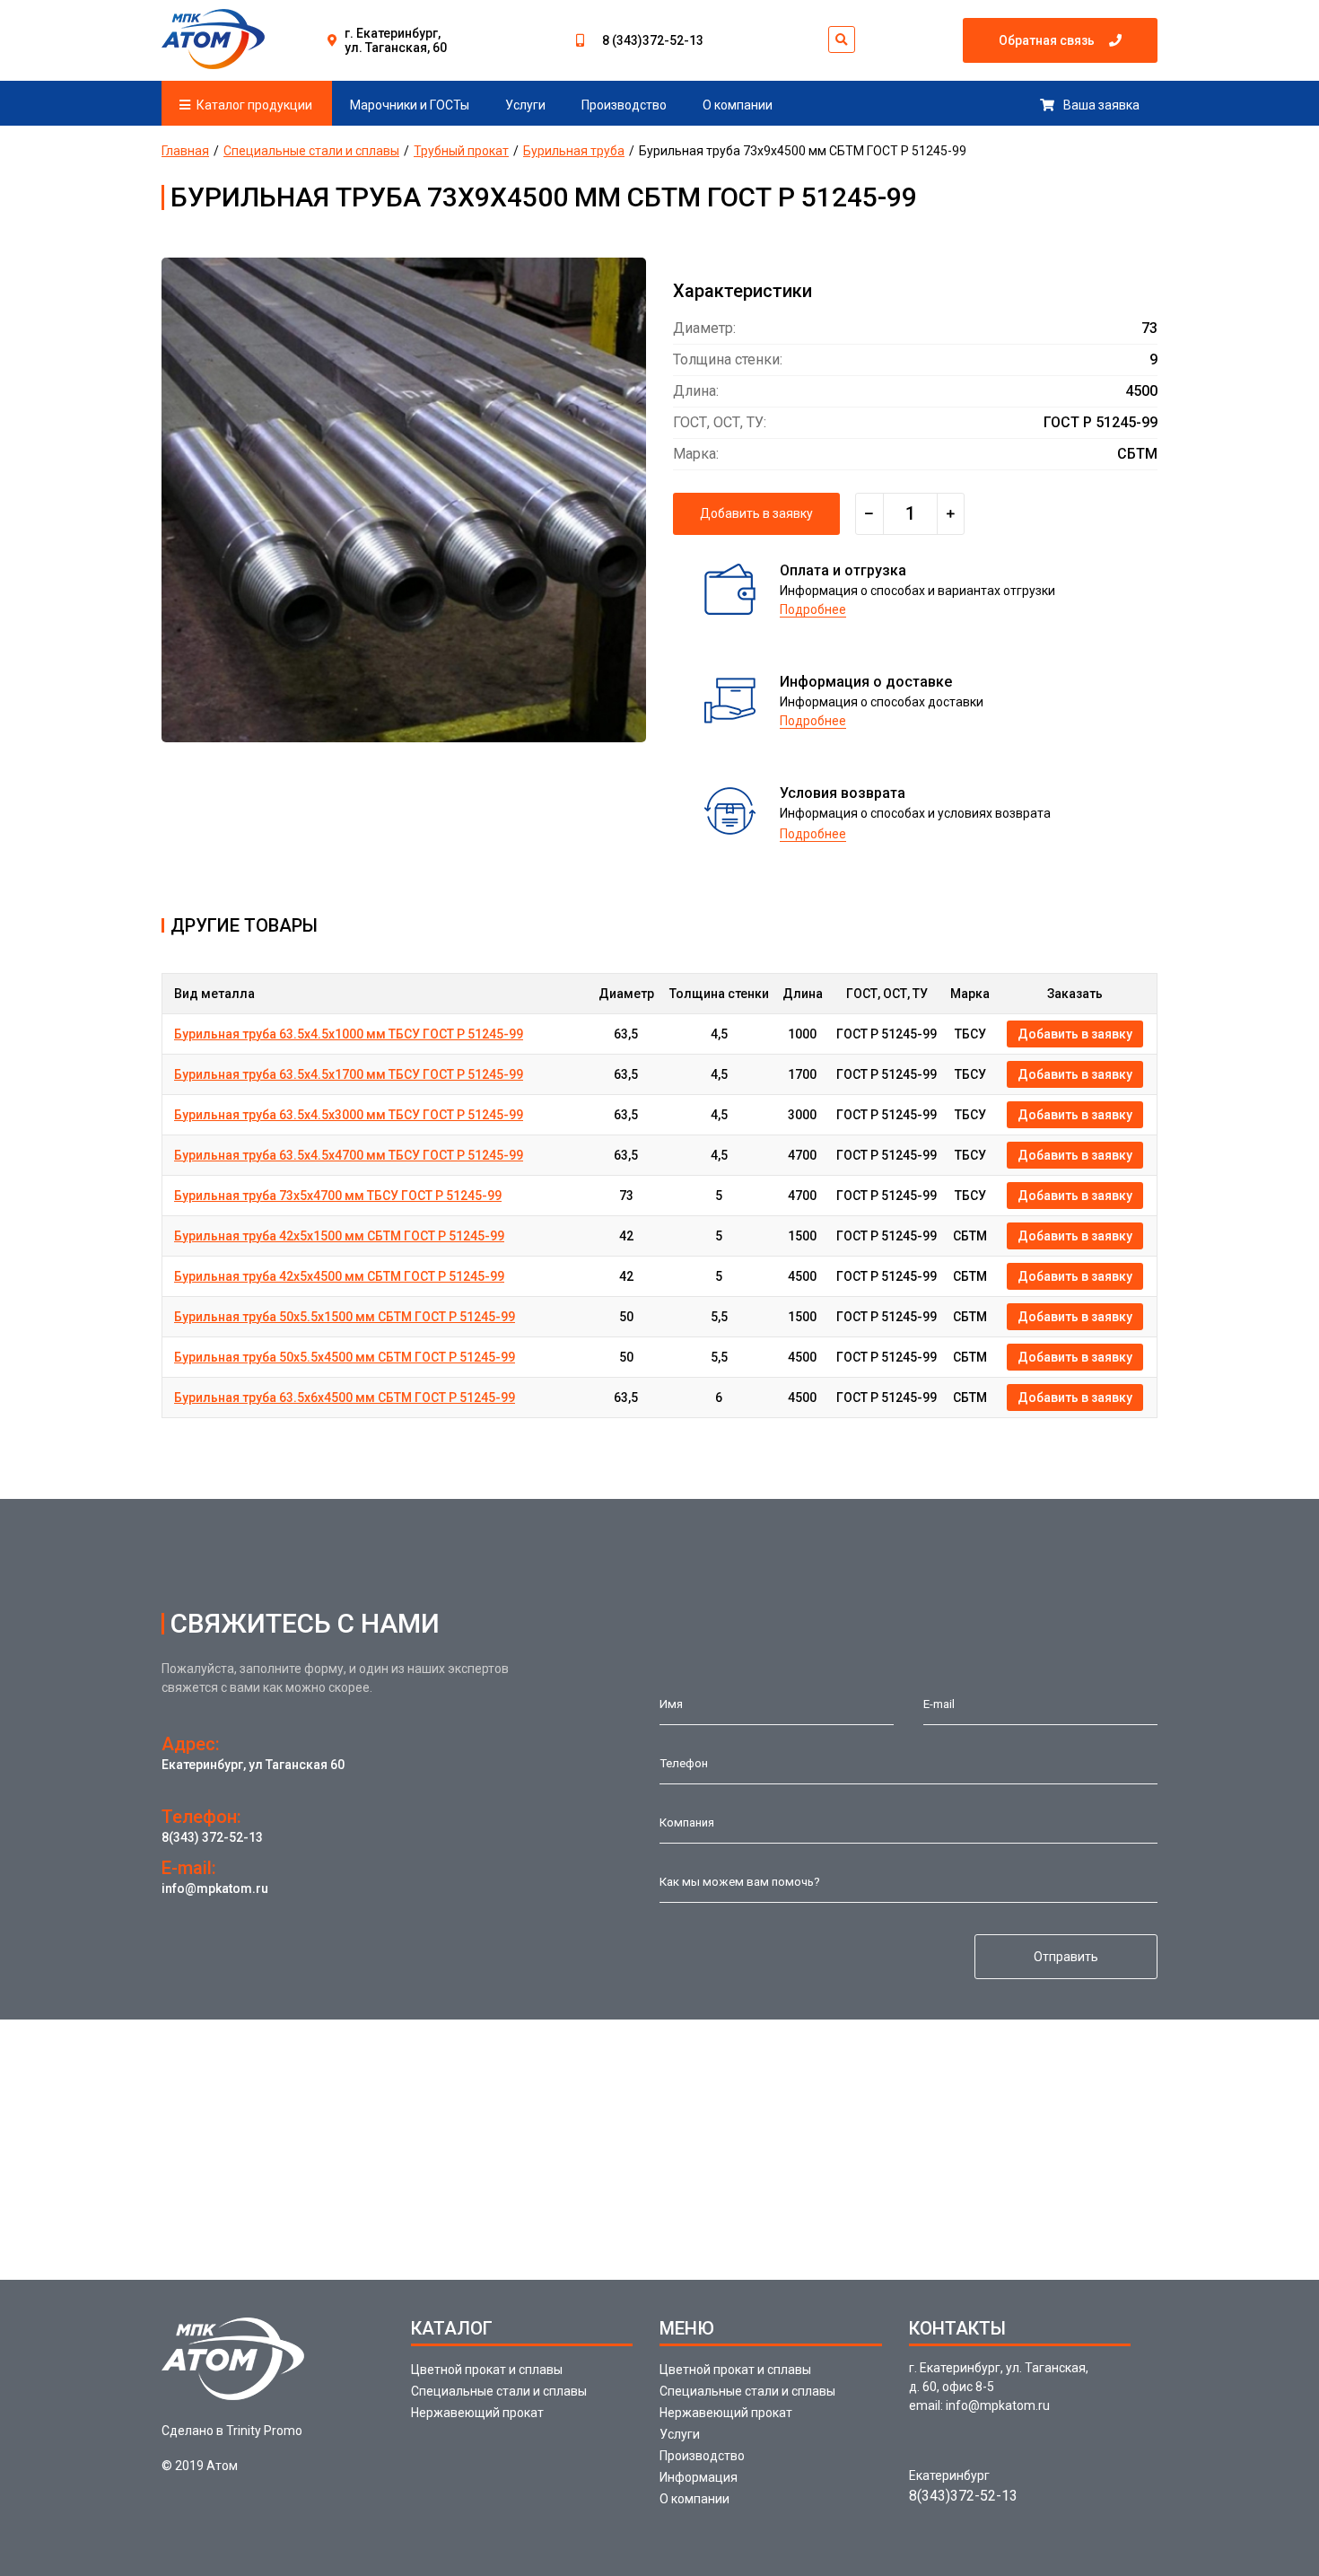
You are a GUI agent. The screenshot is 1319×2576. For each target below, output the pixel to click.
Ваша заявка (1101, 105)
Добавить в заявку (756, 513)
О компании (738, 105)
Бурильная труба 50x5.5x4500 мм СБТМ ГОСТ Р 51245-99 (345, 1357)
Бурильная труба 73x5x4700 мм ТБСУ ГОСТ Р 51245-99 (338, 1196)
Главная (185, 151)
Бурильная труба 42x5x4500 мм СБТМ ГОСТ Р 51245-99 (339, 1276)
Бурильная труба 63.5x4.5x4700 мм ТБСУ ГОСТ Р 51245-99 (349, 1155)
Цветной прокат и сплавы (487, 2370)
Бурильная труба (574, 151)
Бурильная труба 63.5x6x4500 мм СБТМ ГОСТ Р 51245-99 (345, 1398)
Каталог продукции (254, 105)
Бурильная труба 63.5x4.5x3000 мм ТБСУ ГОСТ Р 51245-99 (349, 1115)
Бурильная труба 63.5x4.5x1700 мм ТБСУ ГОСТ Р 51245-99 (349, 1074)
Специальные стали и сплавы (311, 151)
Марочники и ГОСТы (410, 105)
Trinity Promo (264, 2431)
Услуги (525, 105)
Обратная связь (1047, 40)
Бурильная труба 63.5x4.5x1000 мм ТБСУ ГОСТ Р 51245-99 (349, 1034)
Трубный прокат (461, 151)
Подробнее (813, 609)
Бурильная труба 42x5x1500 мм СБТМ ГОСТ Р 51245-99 (339, 1236)
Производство (624, 105)
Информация (699, 2477)
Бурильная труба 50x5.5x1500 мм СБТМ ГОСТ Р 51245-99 (345, 1317)
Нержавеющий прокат (477, 2413)
